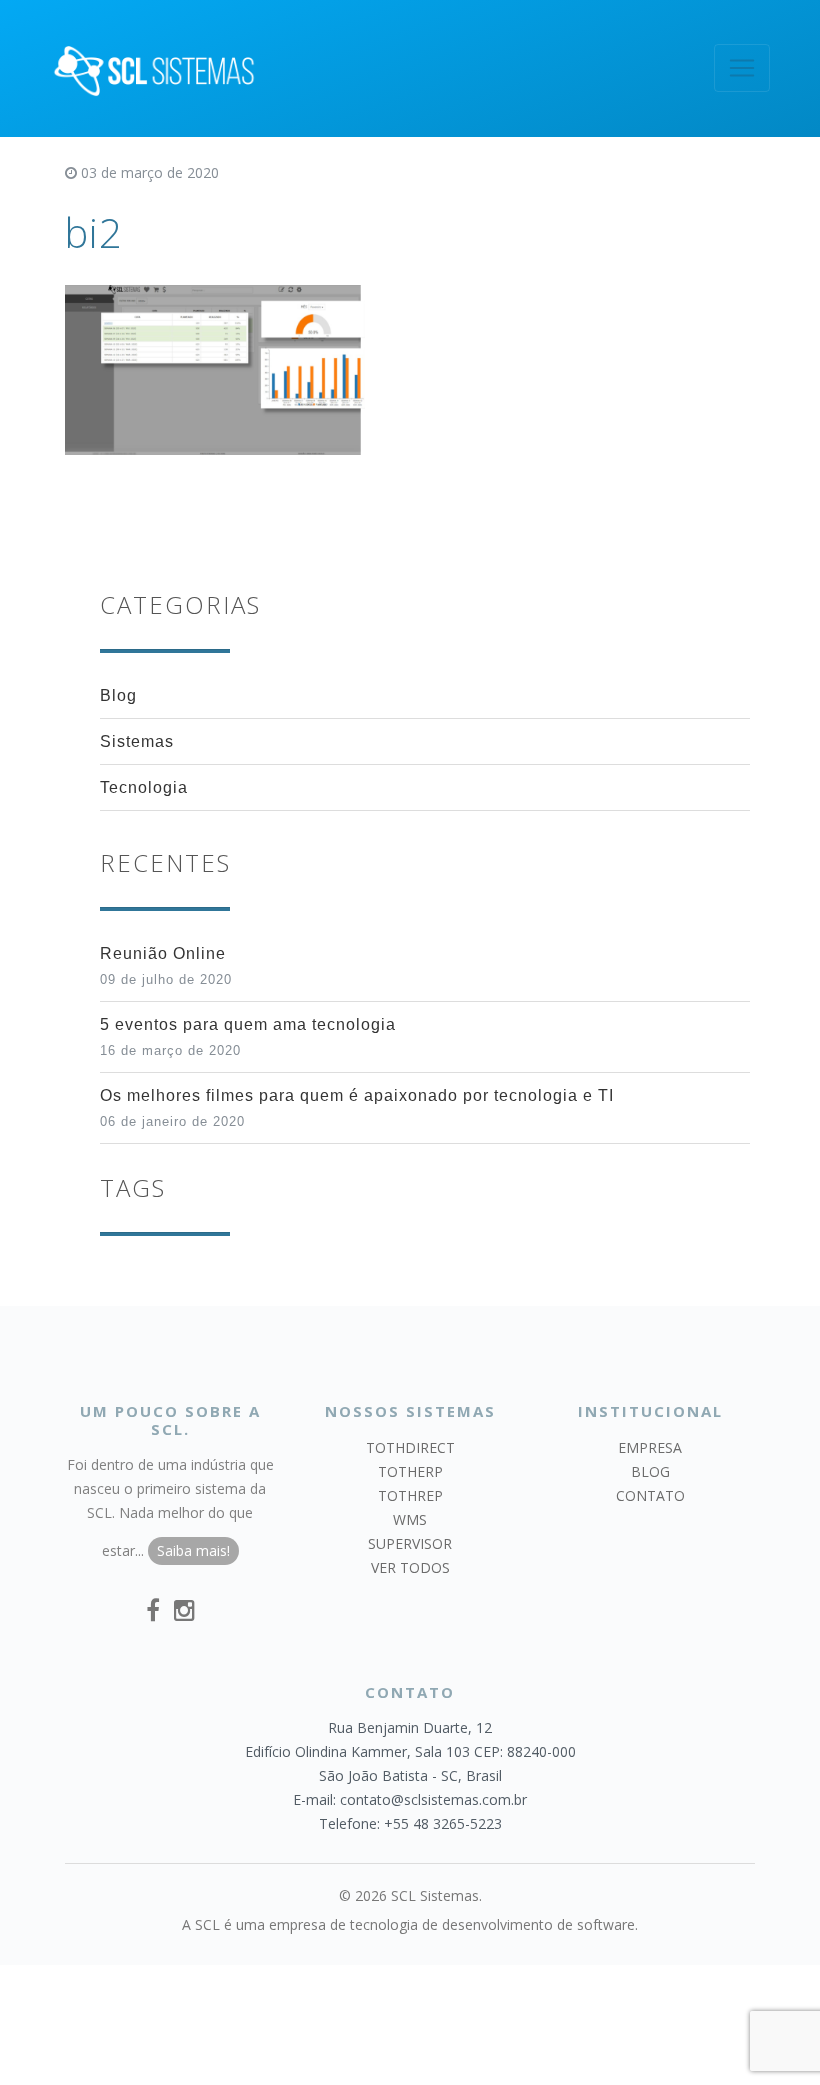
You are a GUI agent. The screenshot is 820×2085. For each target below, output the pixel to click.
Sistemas (137, 741)
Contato (650, 1495)
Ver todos (410, 1567)
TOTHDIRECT (410, 1447)
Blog (118, 695)
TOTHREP (410, 1495)
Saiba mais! (193, 1550)
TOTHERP (410, 1471)
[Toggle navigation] (742, 68)
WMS (410, 1519)
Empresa (650, 1447)
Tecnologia (144, 787)
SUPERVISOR (410, 1543)
